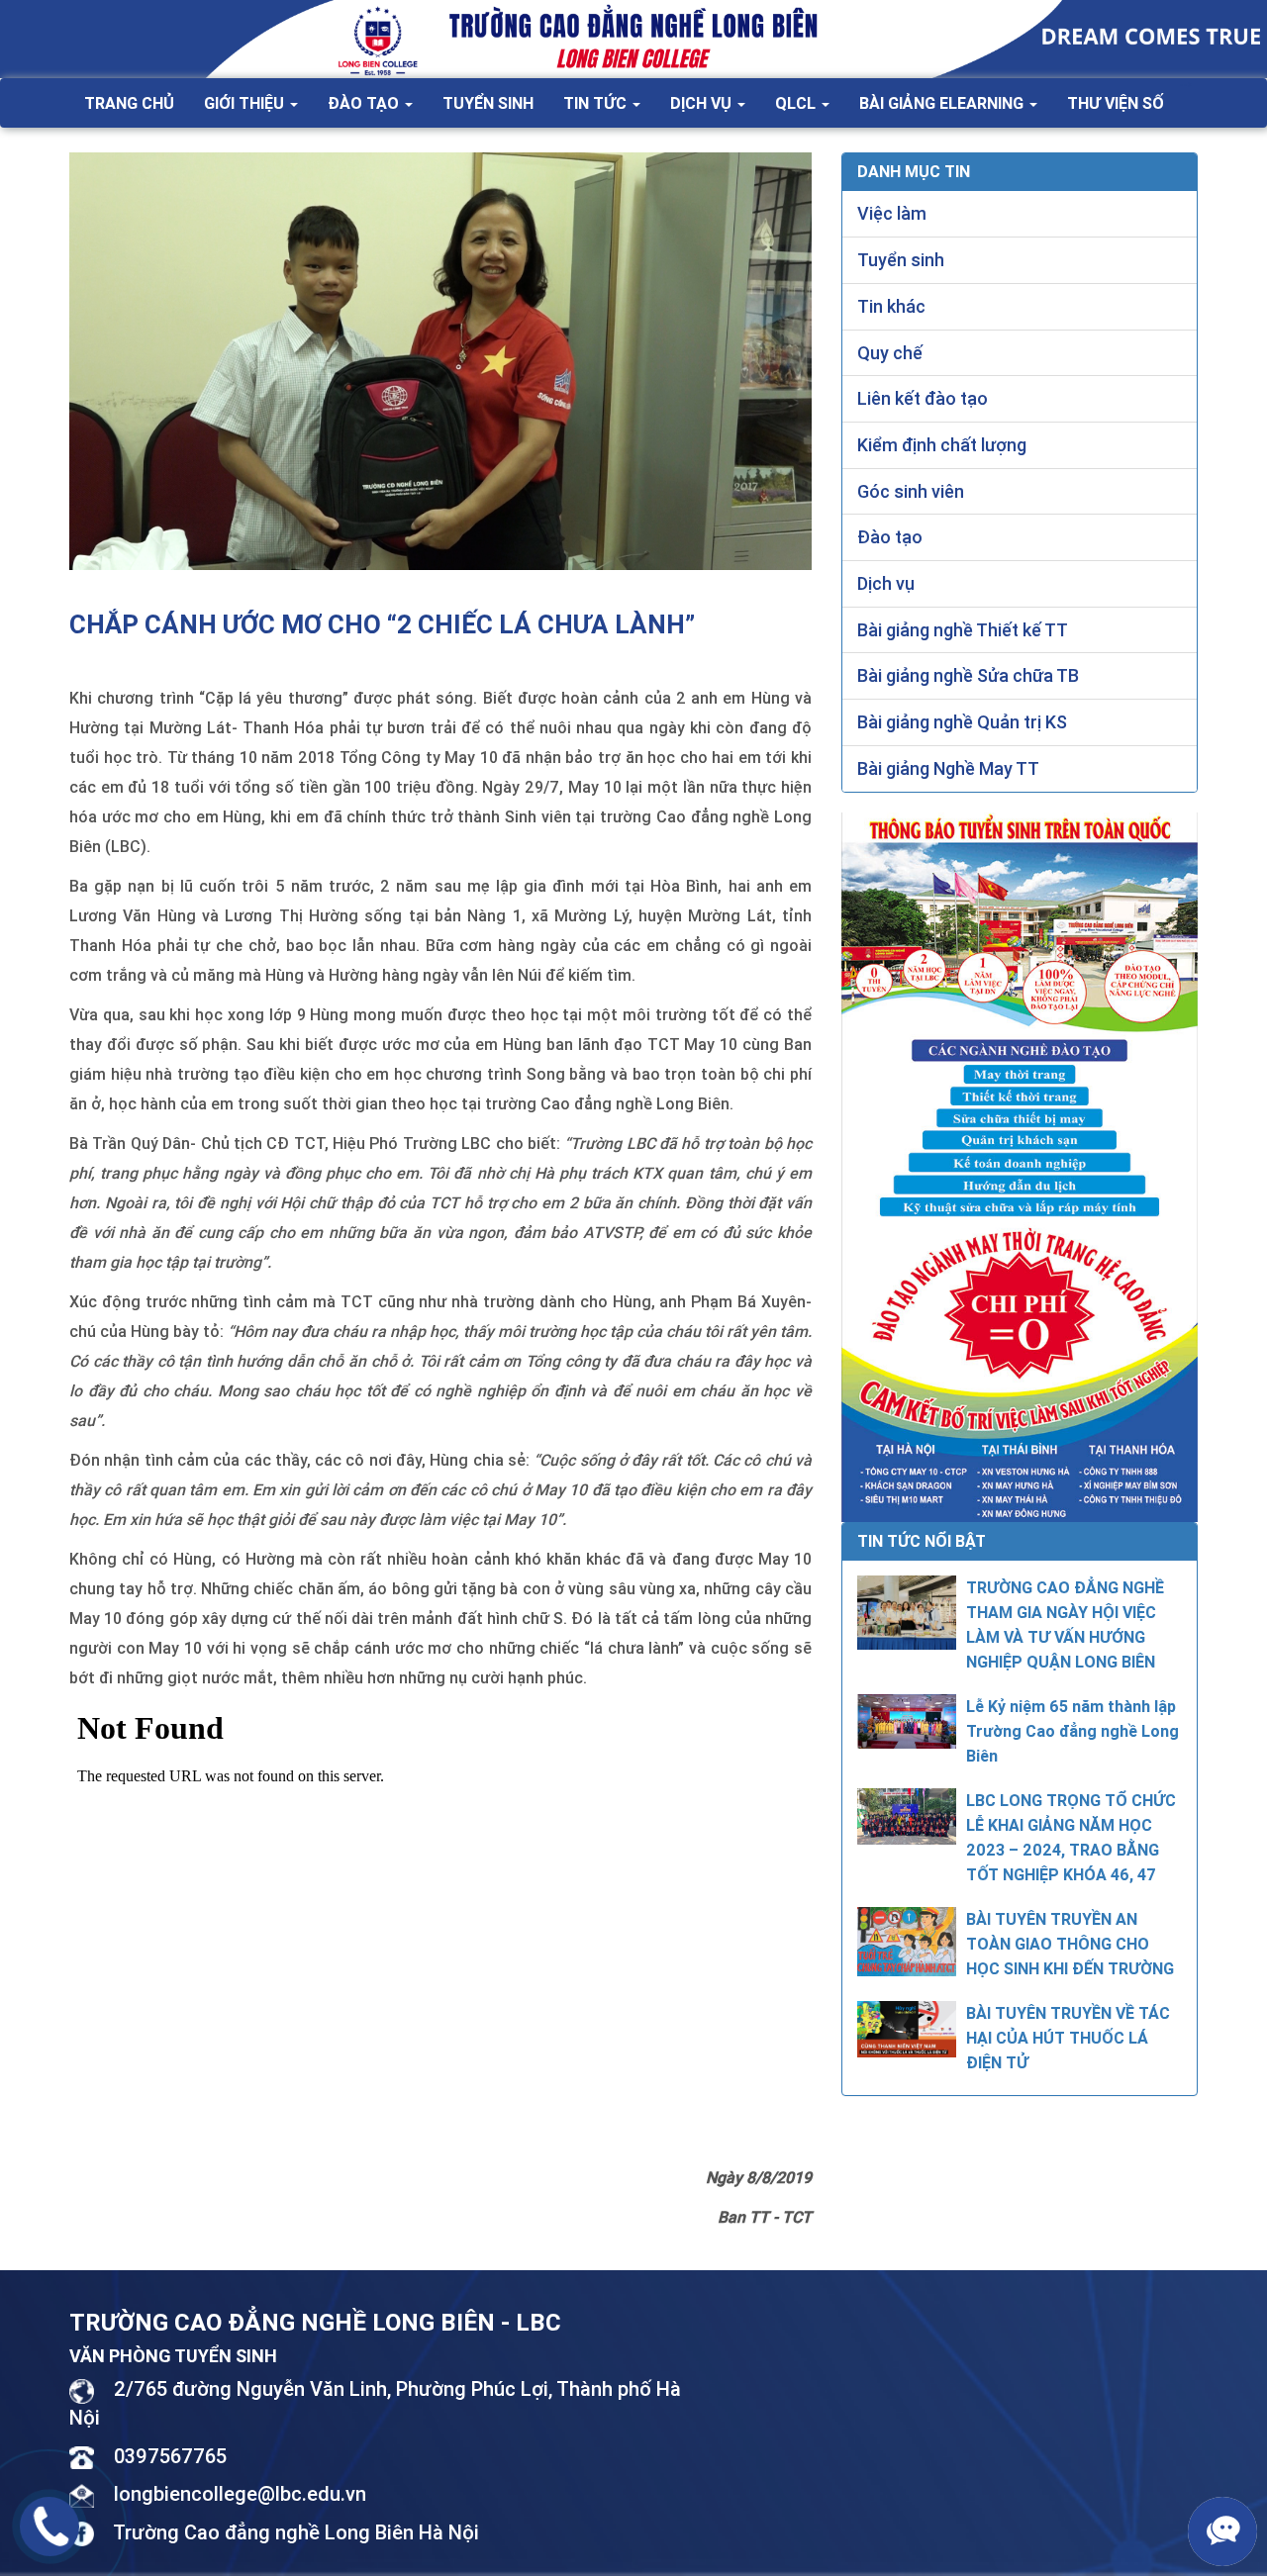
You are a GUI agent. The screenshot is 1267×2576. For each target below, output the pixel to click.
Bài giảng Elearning (943, 103)
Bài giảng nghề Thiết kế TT (963, 630)
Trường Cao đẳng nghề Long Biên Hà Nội (296, 2532)
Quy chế (890, 353)
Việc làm (892, 213)
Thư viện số (1116, 103)
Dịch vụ (703, 103)
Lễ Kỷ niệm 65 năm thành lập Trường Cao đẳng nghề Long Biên (1072, 1731)
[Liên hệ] (50, 2524)
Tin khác (891, 306)
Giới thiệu (246, 103)
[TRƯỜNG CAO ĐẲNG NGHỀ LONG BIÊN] (633, 38)
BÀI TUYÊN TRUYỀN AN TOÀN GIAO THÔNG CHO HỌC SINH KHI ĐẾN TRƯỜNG (1070, 1944)
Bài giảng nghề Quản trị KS (962, 722)
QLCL (797, 103)
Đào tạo (365, 103)
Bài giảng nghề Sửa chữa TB (968, 675)
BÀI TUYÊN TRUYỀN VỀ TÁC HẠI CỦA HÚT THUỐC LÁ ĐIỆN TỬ (1068, 2038)
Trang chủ (129, 103)
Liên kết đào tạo (923, 398)
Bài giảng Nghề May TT (948, 768)
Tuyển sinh (488, 103)
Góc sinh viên (911, 491)
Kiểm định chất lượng (942, 445)
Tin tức (597, 103)
